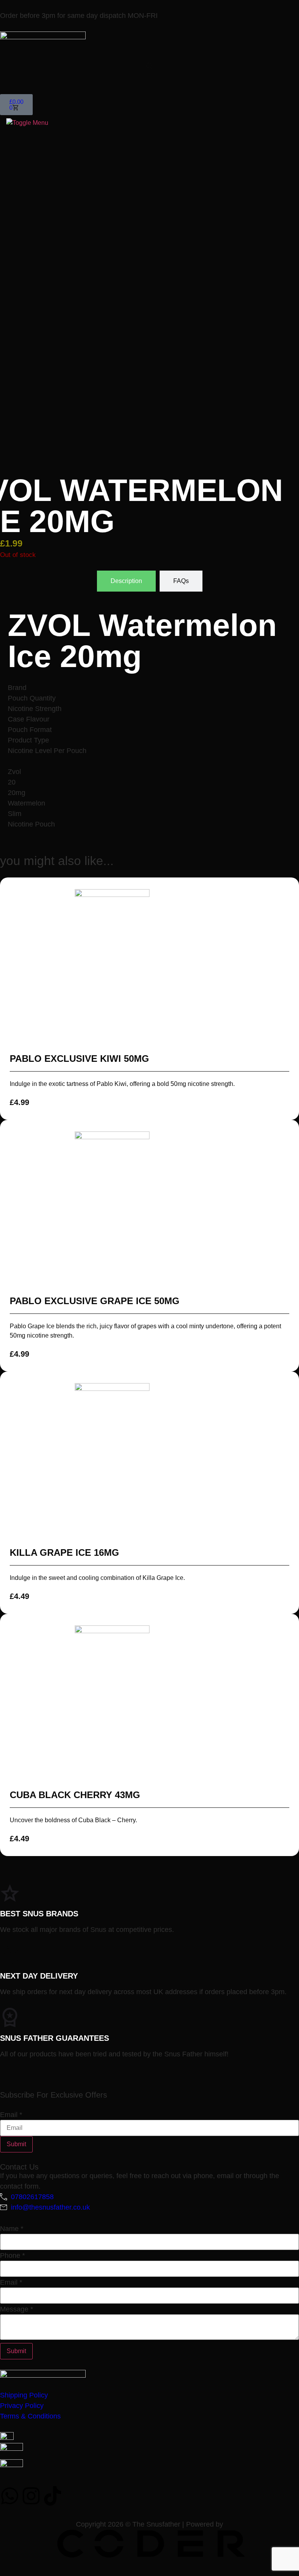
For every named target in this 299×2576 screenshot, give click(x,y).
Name (12, 2229)
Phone (12, 2256)
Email (11, 2115)
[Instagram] (31, 2496)
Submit (16, 2144)
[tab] (126, 581)
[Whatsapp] (10, 2496)
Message (17, 2309)
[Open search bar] (149, 66)
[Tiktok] (53, 2496)
